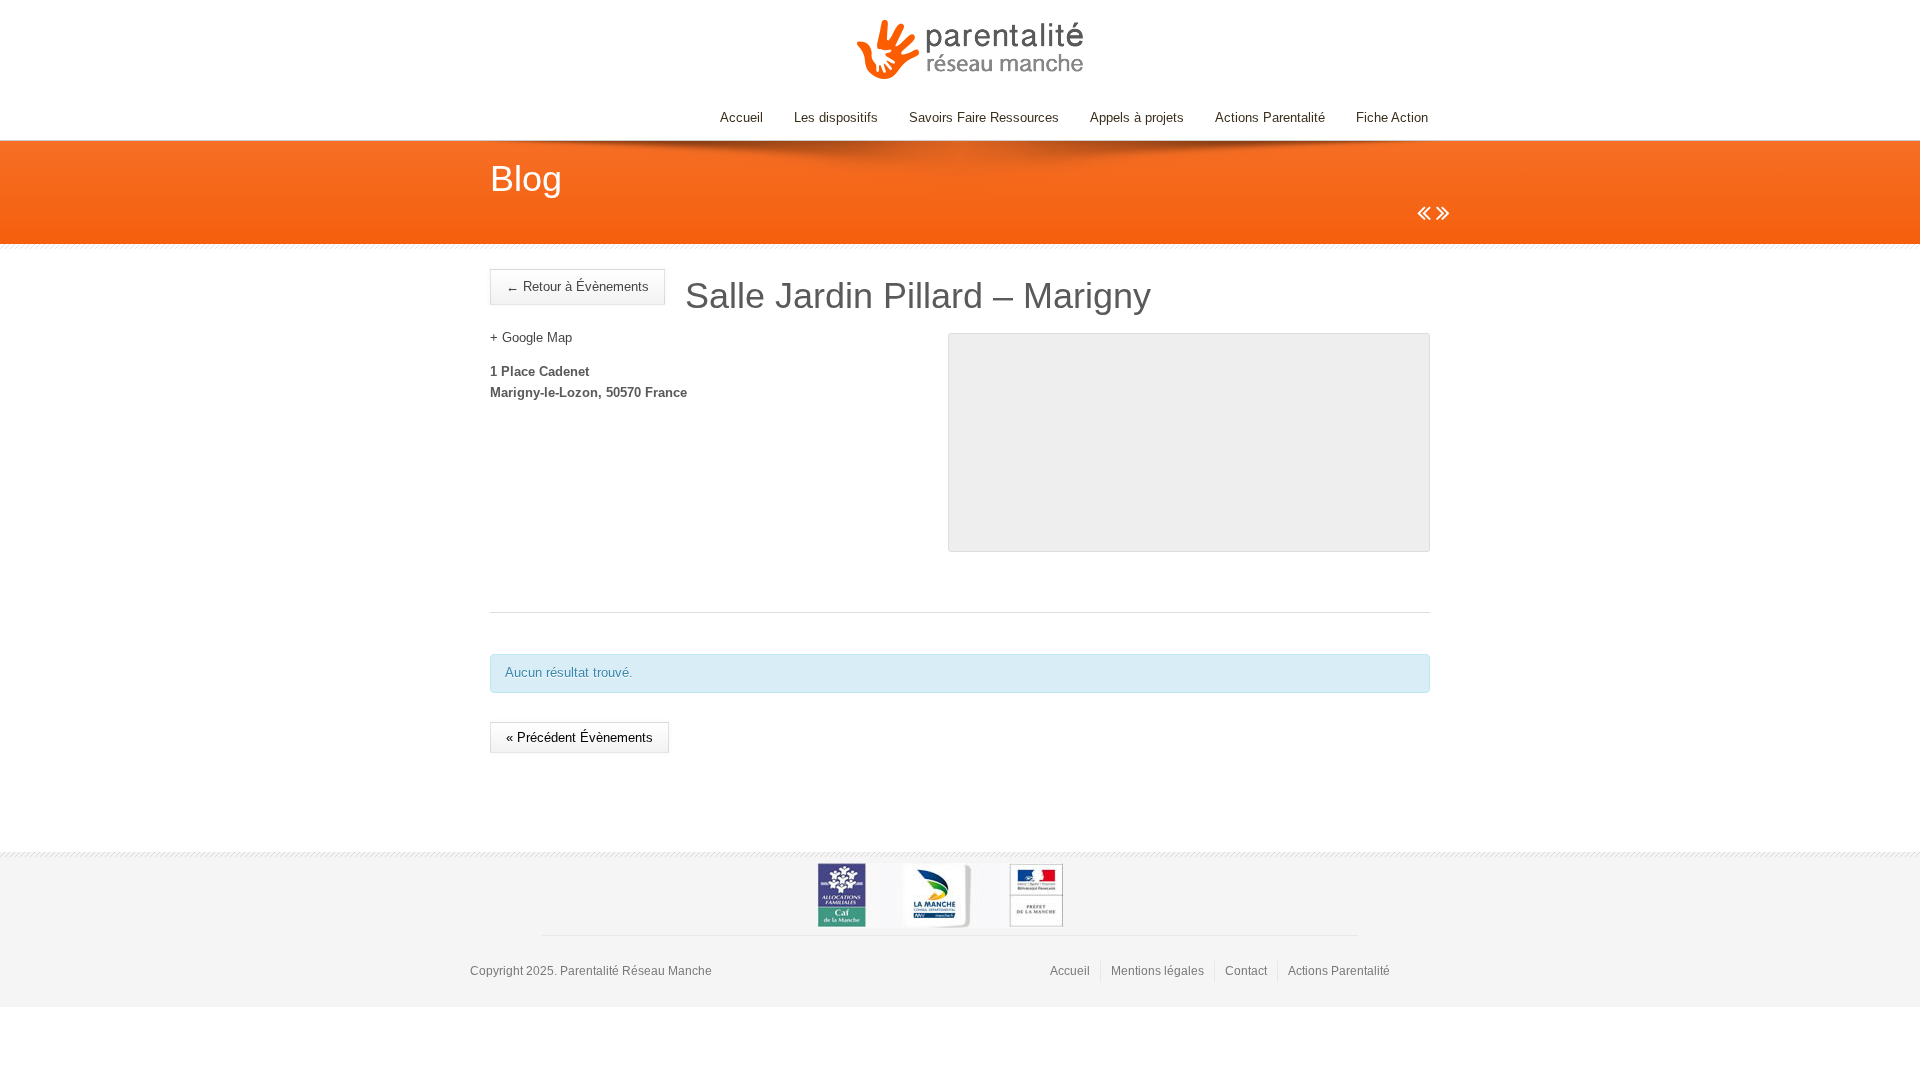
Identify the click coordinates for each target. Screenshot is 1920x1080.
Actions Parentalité (1270, 117)
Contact (1246, 971)
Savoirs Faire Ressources (976, 117)
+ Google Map (531, 337)
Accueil (741, 117)
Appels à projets (1137, 117)
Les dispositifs (828, 117)
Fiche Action (1392, 117)
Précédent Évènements (579, 737)
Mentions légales (1157, 971)
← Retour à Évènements (577, 286)
